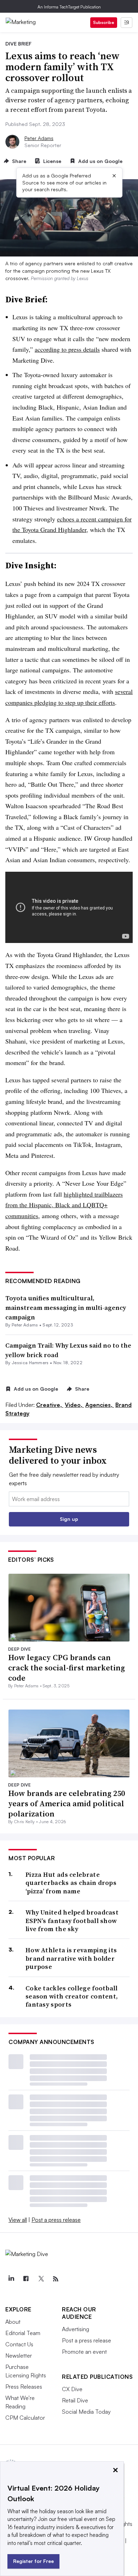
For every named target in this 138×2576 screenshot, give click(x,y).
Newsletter (19, 2356)
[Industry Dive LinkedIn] (11, 2279)
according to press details (67, 349)
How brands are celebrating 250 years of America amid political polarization (67, 1803)
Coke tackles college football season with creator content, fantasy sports (72, 1996)
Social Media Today (86, 2412)
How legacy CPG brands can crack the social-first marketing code (67, 1667)
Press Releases (24, 2387)
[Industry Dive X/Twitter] (41, 2279)
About (13, 2322)
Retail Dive (75, 2400)
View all (18, 2220)
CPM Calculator (25, 2418)
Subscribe (104, 22)
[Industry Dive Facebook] (26, 2279)
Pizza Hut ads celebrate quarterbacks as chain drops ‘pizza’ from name (71, 1883)
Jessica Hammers (30, 1363)
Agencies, (100, 1405)
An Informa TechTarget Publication (69, 7)
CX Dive (72, 2389)
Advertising (76, 2329)
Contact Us (19, 2344)
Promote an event (84, 2352)
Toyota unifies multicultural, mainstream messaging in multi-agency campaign (66, 1308)
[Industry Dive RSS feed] (56, 2279)
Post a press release (56, 2220)
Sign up (69, 1519)
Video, (74, 1405)
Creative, (50, 1405)
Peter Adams (39, 138)
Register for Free (33, 2561)
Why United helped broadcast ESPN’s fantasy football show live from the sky (72, 1921)
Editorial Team (23, 2333)
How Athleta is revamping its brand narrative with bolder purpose (71, 1958)
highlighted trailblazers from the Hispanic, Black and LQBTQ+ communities (64, 1205)
